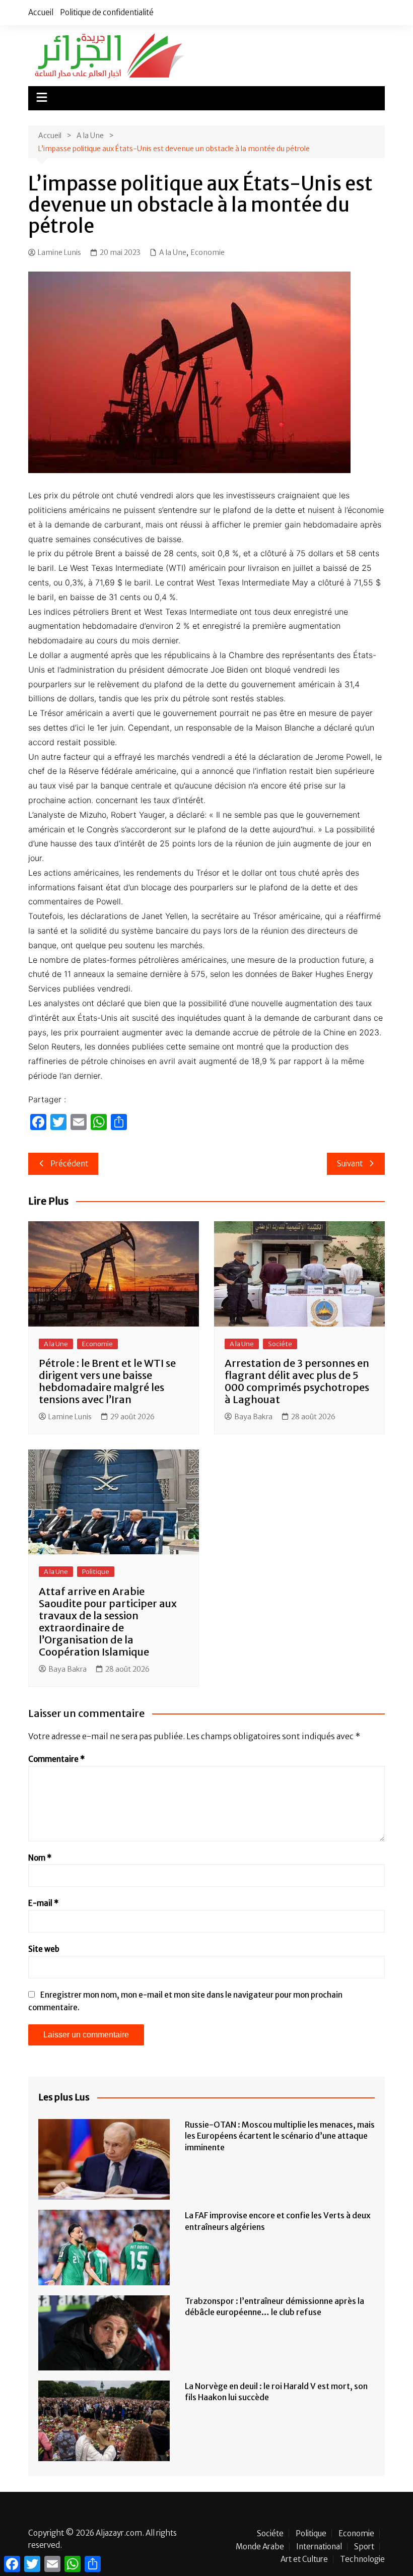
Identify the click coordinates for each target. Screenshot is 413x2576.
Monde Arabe (260, 2547)
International (319, 2547)
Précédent (69, 1164)
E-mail (43, 1903)
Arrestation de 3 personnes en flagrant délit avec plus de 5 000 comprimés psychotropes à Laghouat (297, 1381)
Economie (208, 252)
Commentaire (56, 1759)
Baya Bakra (253, 1417)
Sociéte (280, 1344)
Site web (44, 1949)
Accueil (41, 12)
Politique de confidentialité (107, 12)
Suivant (350, 1164)
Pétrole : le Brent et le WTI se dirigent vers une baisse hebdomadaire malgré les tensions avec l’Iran (107, 1381)
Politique (96, 1572)
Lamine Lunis (59, 252)
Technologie (362, 2559)
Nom (40, 1858)
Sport (364, 2547)
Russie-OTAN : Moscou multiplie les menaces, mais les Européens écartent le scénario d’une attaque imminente (280, 2136)
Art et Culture (304, 2559)
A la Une (173, 252)
